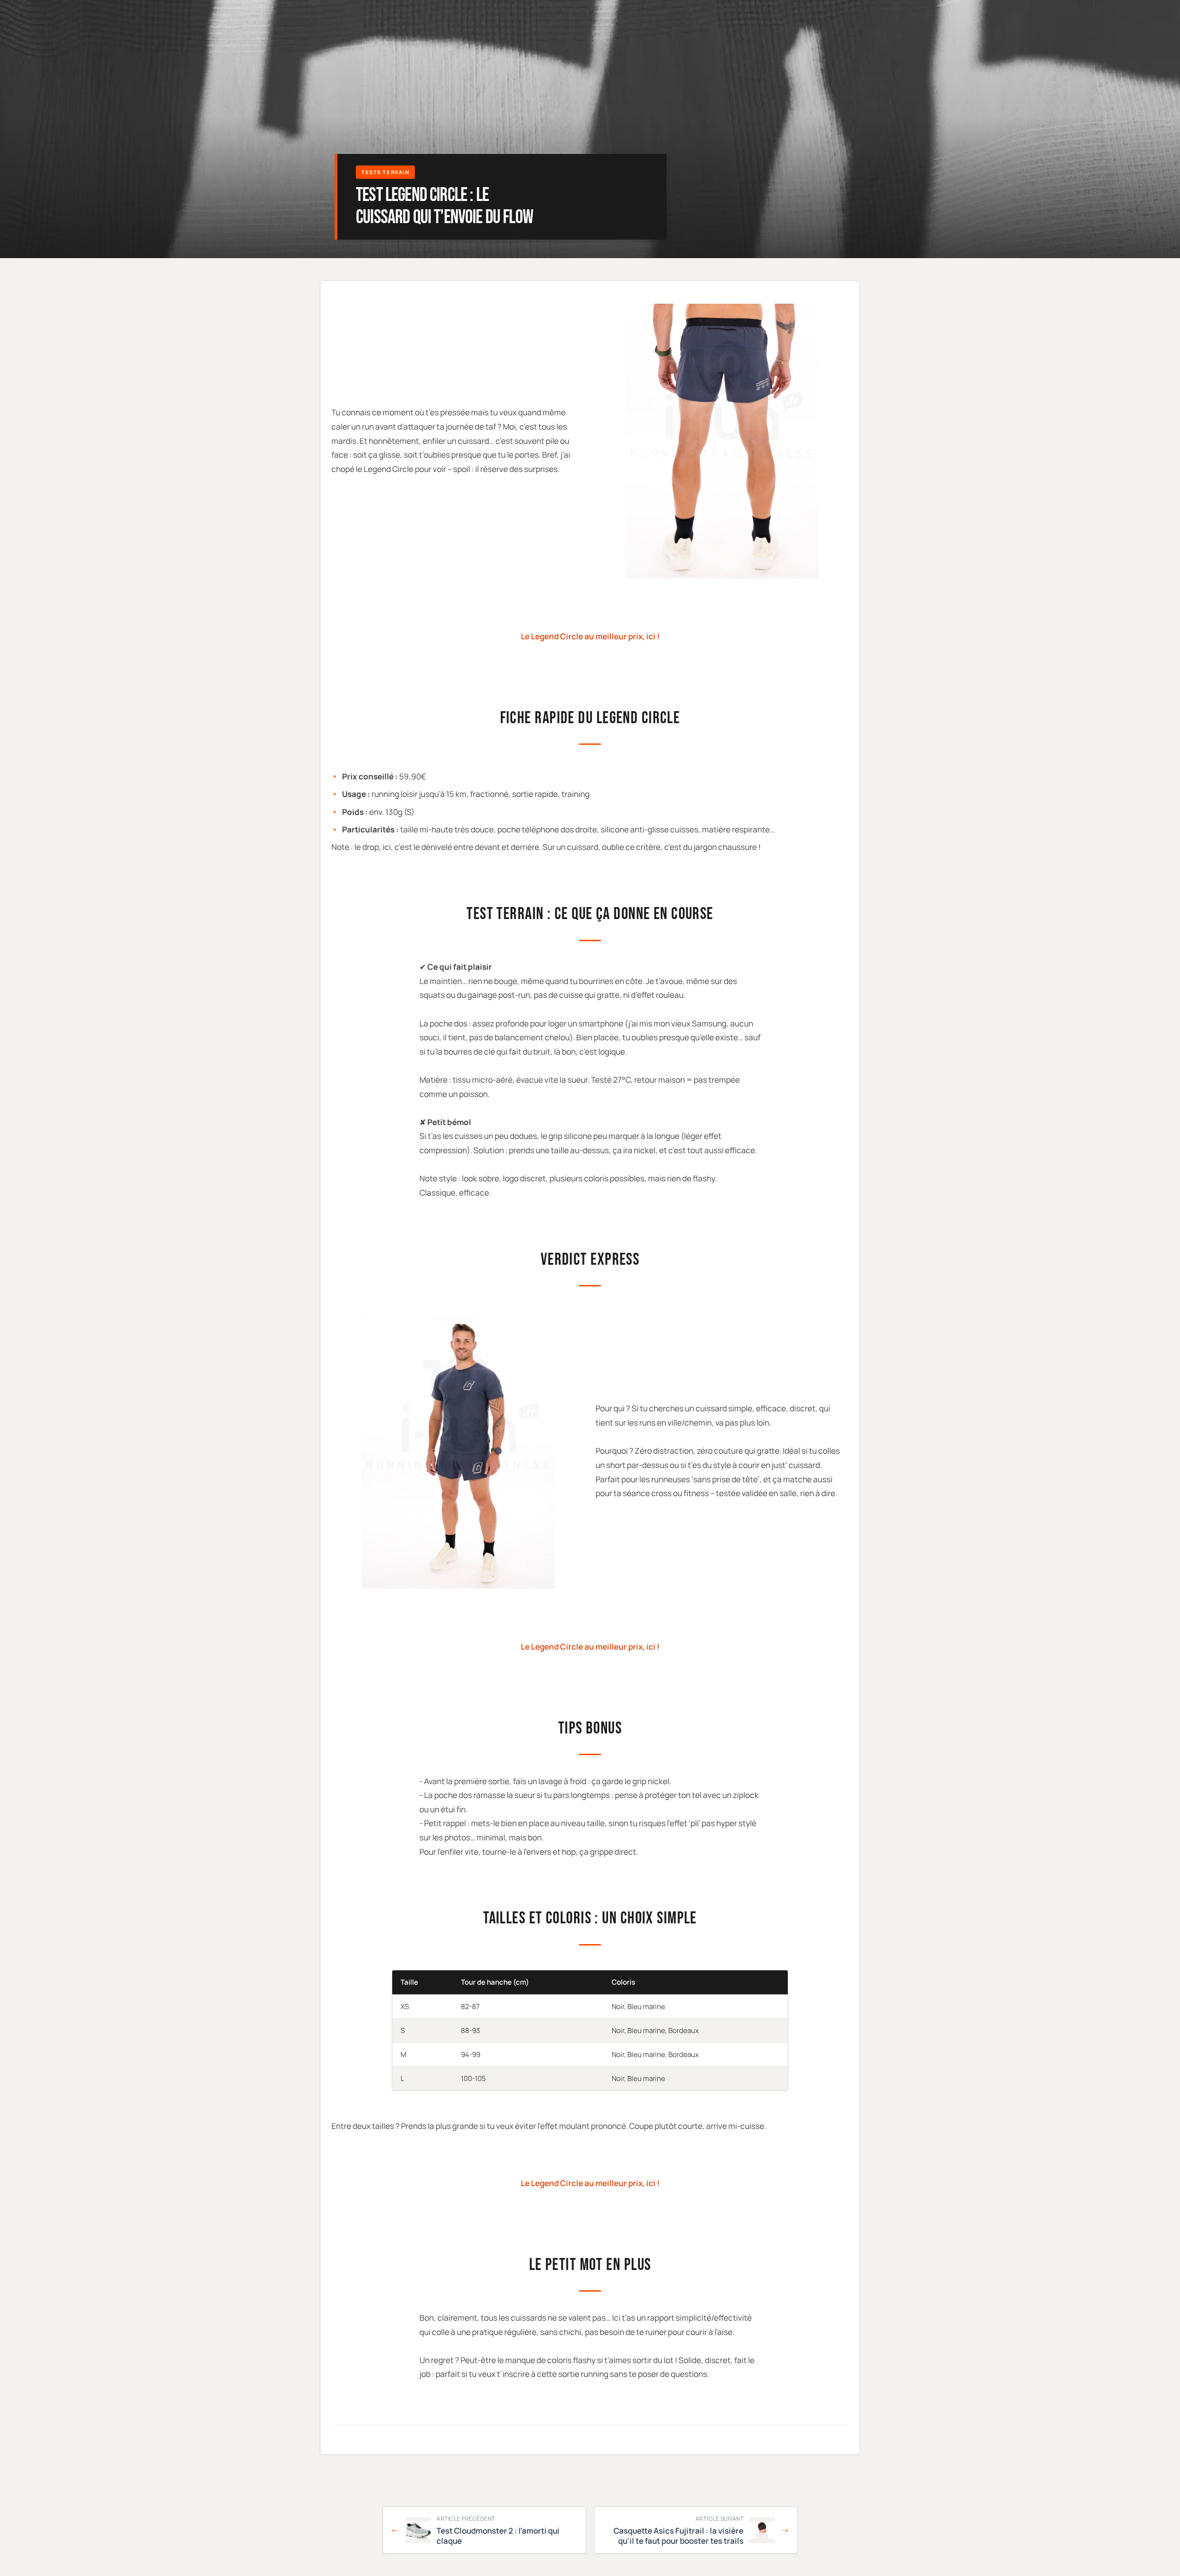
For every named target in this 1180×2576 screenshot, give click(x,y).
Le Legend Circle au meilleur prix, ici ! (590, 636)
